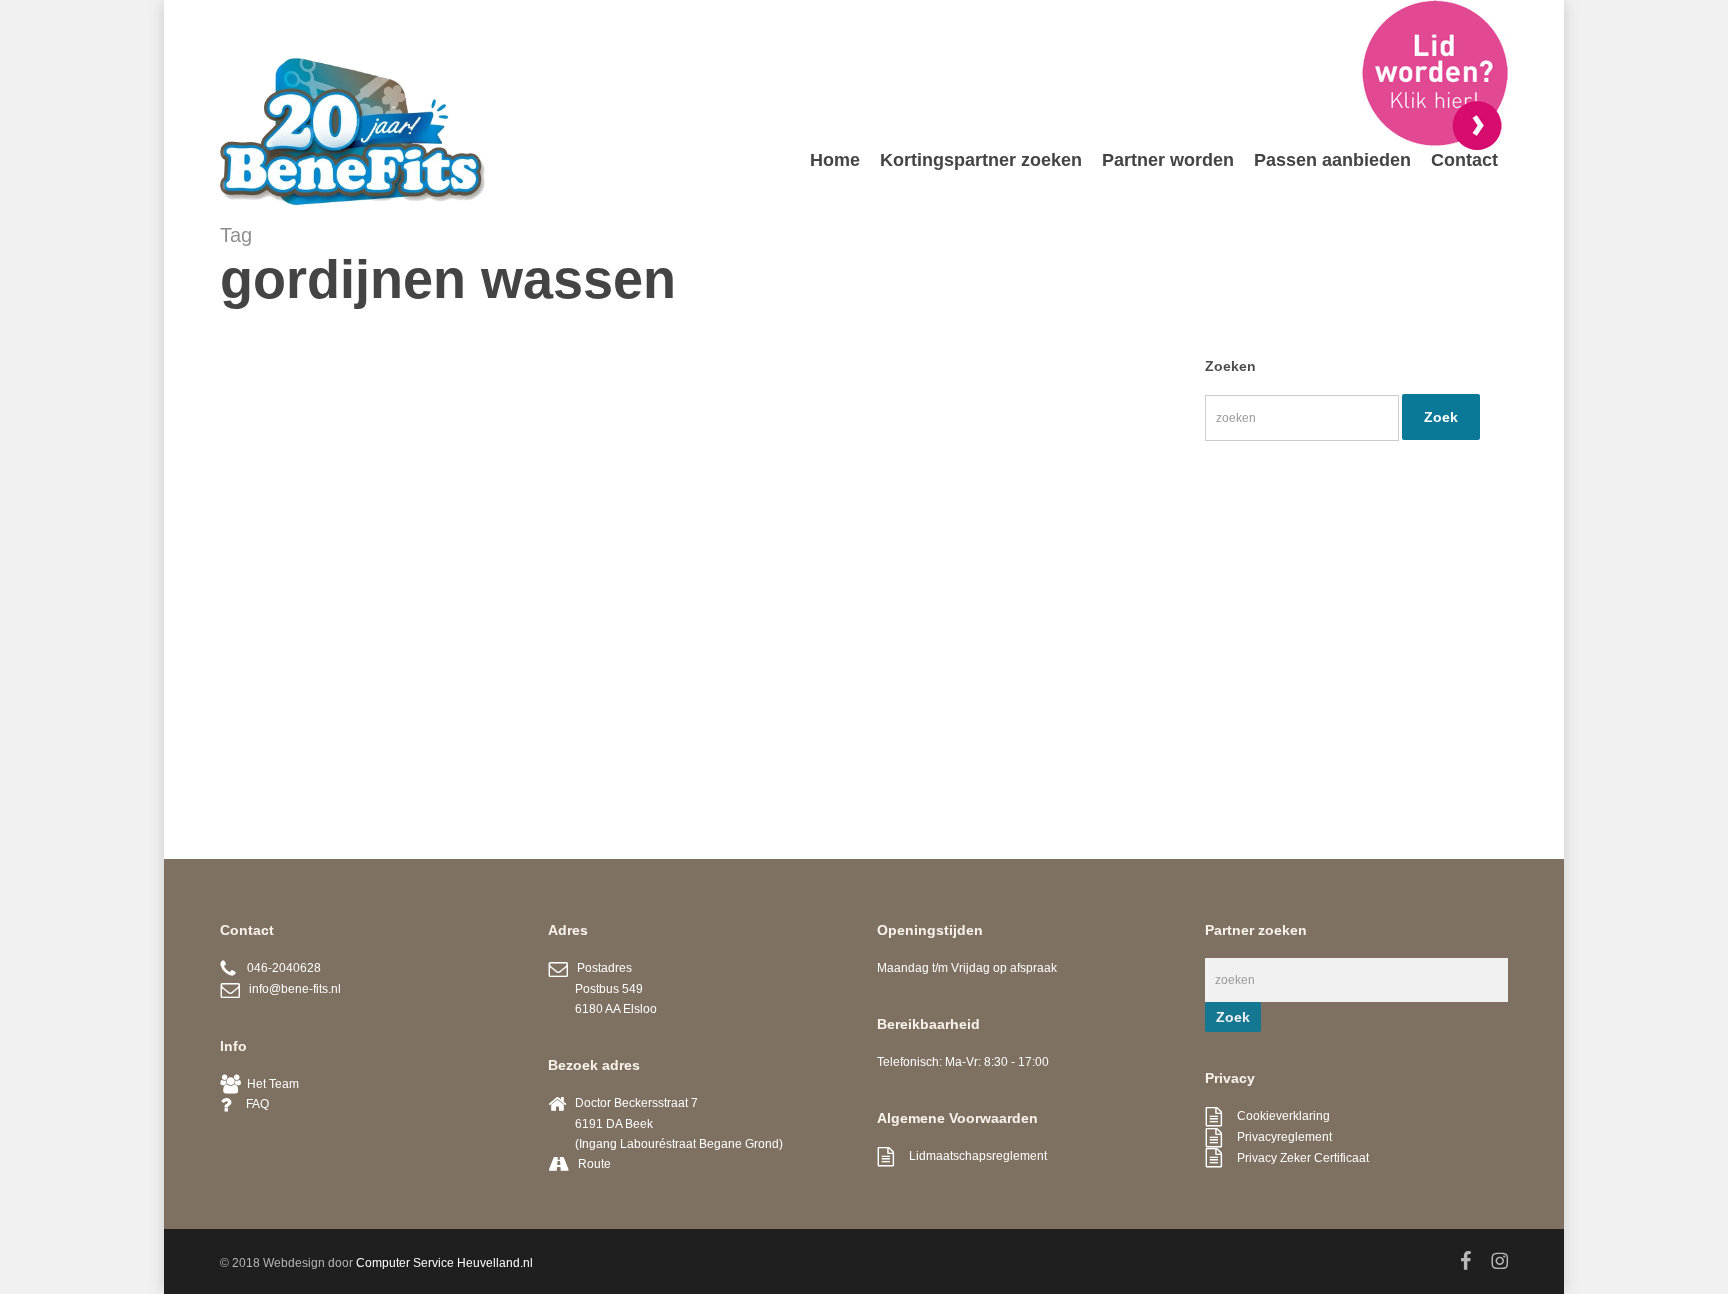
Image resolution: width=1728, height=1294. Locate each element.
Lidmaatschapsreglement (970, 1156)
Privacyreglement (1277, 1137)
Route (594, 1164)
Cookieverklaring (1276, 1116)
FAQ (250, 1104)
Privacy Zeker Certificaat (1295, 1158)
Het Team (270, 1084)
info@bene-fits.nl (290, 989)
